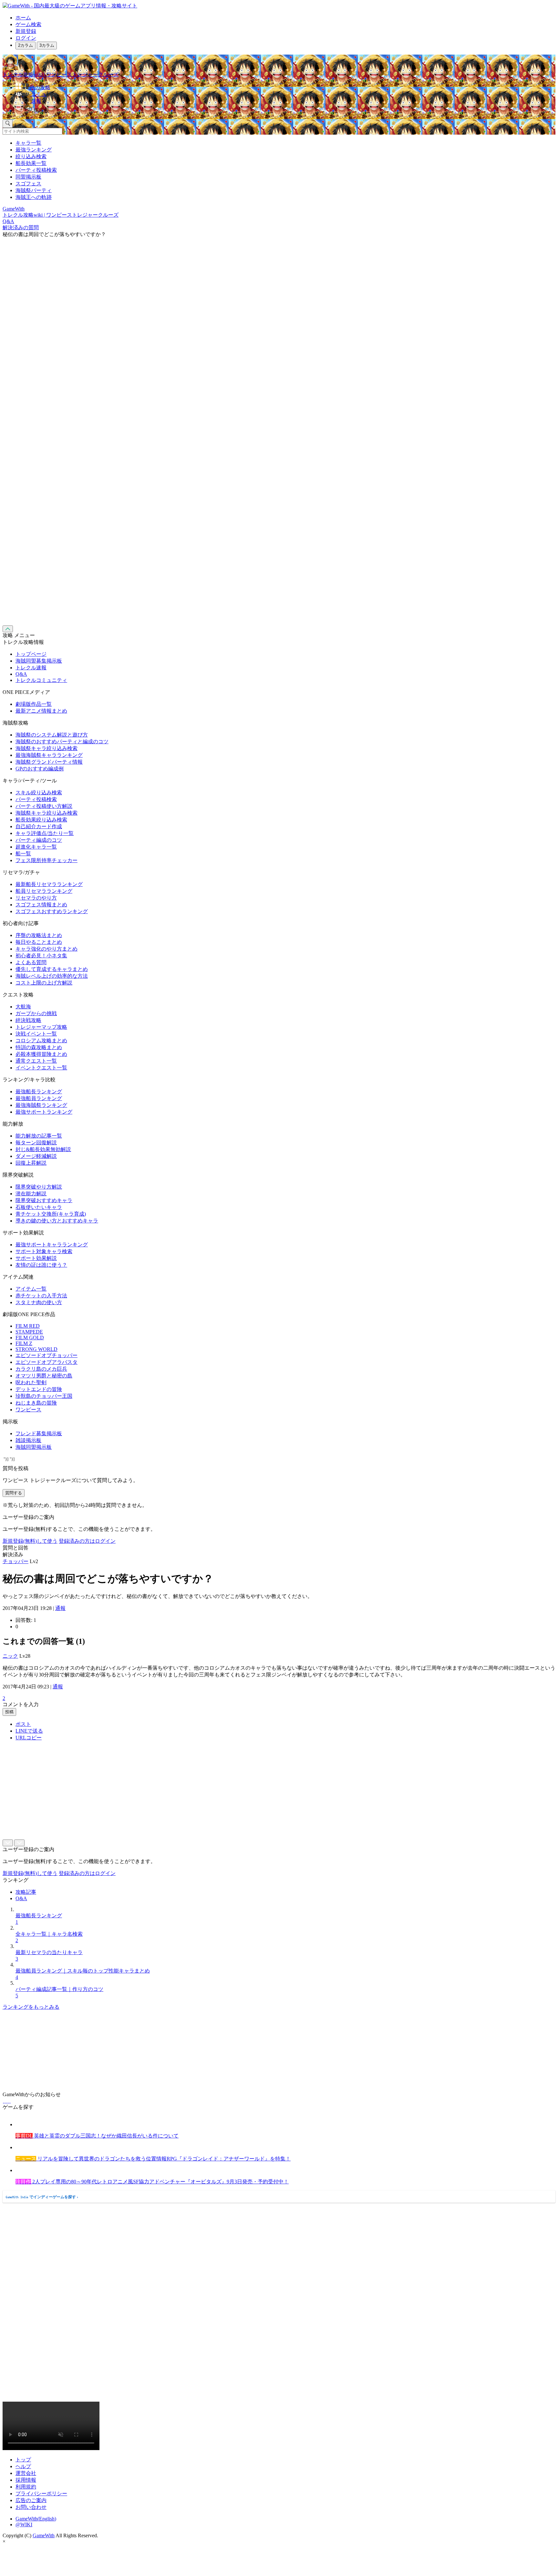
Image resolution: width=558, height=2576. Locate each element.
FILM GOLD (30, 1338)
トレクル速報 (31, 668)
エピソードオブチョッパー (46, 1355)
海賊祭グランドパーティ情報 (49, 762)
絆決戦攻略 (28, 1020)
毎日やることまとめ (39, 942)
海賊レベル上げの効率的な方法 (52, 976)
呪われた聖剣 (31, 1382)
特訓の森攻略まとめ (39, 1047)
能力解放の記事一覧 (39, 1136)
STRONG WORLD (36, 1349)
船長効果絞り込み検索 (41, 820)
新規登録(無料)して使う (30, 1541)
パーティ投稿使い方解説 (44, 806)
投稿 (9, 1712)
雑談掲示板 (28, 1440)
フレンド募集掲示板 (39, 1433)
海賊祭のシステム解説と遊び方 (52, 735)
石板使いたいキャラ (39, 1207)
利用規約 (26, 2487)
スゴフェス (28, 184)
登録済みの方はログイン (87, 1541)
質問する (14, 1493)
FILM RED (28, 1326)
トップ (23, 2460)
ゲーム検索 (28, 24)
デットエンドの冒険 (39, 1389)
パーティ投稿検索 (36, 170)
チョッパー (15, 1561)
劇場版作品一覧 (34, 704)
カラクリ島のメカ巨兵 (41, 1369)
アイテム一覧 (31, 1289)
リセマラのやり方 (36, 898)
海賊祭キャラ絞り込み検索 (46, 748)
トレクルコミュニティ (41, 680)
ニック (10, 1656)
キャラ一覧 (28, 143)
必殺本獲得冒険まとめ (41, 1054)
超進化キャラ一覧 (36, 847)
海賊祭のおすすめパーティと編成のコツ (62, 742)
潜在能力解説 (31, 1194)
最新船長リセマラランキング (49, 884)
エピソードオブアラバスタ (46, 1362)
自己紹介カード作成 (39, 826)
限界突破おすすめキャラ (44, 1200)
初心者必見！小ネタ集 (41, 956)
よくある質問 (31, 962)
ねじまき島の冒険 (36, 1403)
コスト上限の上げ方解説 (44, 983)
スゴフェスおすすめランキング (52, 911)
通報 (60, 1608)
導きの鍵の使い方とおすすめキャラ (57, 1221)
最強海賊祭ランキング (41, 1105)
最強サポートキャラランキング (52, 1245)
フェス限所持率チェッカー (46, 860)
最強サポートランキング (44, 1112)
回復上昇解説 (31, 1163)
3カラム (47, 45)
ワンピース (28, 1410)
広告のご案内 (31, 2500)
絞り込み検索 (31, 156)
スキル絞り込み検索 (39, 793)
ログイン (26, 38)
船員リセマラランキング (44, 891)
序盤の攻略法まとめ (39, 935)
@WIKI (24, 2524)
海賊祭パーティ (34, 190)
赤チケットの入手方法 (41, 1296)
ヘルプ (23, 2466)
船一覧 (23, 854)
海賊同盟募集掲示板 (39, 661)
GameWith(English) (36, 2519)
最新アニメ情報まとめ (41, 711)
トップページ (31, 654)
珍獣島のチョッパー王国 (44, 1396)
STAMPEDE (29, 1332)
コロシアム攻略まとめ (41, 1041)
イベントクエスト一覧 (41, 1068)
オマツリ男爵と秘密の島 (44, 1376)
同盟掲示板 (28, 177)
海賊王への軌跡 (34, 197)
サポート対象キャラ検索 (44, 1251)
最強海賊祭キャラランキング (49, 755)
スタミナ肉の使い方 (39, 1302)
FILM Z (24, 1343)
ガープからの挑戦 (36, 1013)
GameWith (44, 2535)
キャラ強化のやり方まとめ (46, 949)
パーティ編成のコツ (39, 840)
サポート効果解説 (36, 1258)
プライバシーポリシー (41, 2494)
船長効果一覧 (31, 163)
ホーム (23, 18)
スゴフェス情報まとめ (41, 905)
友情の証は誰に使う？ (41, 1265)
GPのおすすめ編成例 (40, 769)
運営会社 (26, 2473)
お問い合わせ (31, 2507)
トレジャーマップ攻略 (41, 1027)
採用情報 (26, 2480)
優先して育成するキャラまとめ (52, 969)
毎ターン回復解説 (36, 1143)
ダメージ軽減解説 (36, 1156)
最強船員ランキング (39, 1098)
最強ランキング (34, 150)
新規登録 (26, 31)
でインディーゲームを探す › (42, 2197)
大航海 (23, 1007)
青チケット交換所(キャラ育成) (51, 1214)
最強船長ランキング (39, 1092)
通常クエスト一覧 (36, 1061)
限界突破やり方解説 (39, 1187)
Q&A (21, 674)
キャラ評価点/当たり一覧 (45, 833)
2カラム (26, 45)
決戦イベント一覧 (36, 1034)
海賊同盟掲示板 (34, 1447)
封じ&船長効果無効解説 (43, 1149)
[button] (285, 109)
